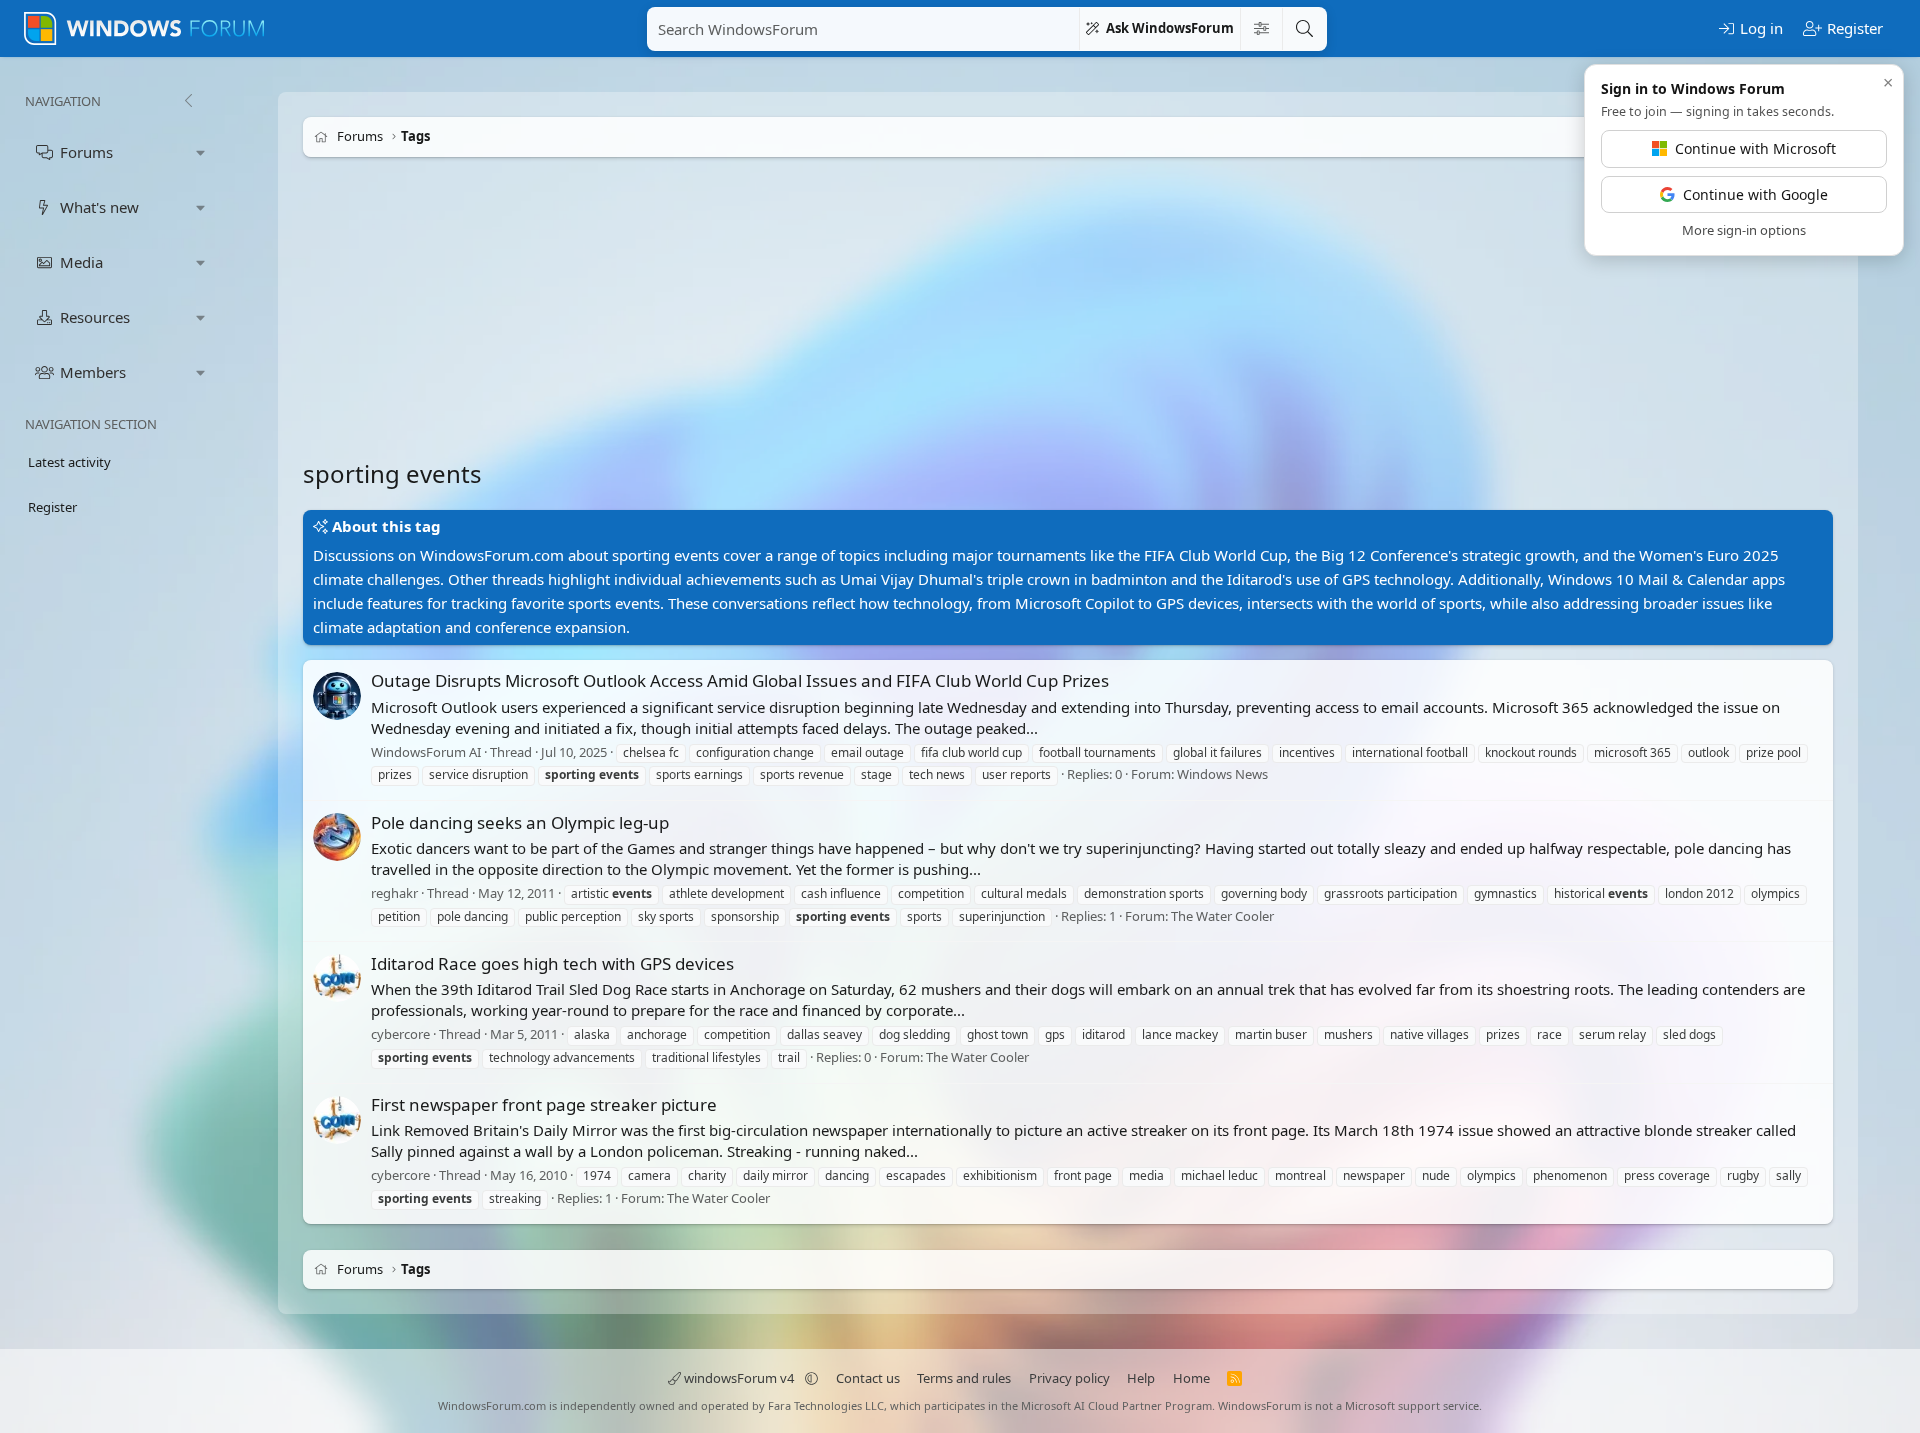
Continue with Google (1755, 194)
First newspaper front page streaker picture (544, 1104)
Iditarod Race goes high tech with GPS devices (552, 963)
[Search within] (1261, 29)
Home (1191, 1378)
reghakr (394, 893)
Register (52, 507)
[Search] (1304, 29)
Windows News (1222, 775)
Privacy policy (1069, 1378)
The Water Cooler (1222, 916)
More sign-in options (1744, 230)
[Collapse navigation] (188, 101)
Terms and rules (964, 1378)
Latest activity (69, 462)
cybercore (400, 1034)
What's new (99, 207)
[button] (201, 152)
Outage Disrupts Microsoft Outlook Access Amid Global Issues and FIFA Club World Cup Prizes (740, 680)
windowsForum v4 (739, 1378)
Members (93, 372)
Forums (86, 152)
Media (81, 262)
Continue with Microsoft (1755, 148)
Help (1141, 1378)
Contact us (868, 1378)
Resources (95, 317)
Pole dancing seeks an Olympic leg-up (520, 822)
